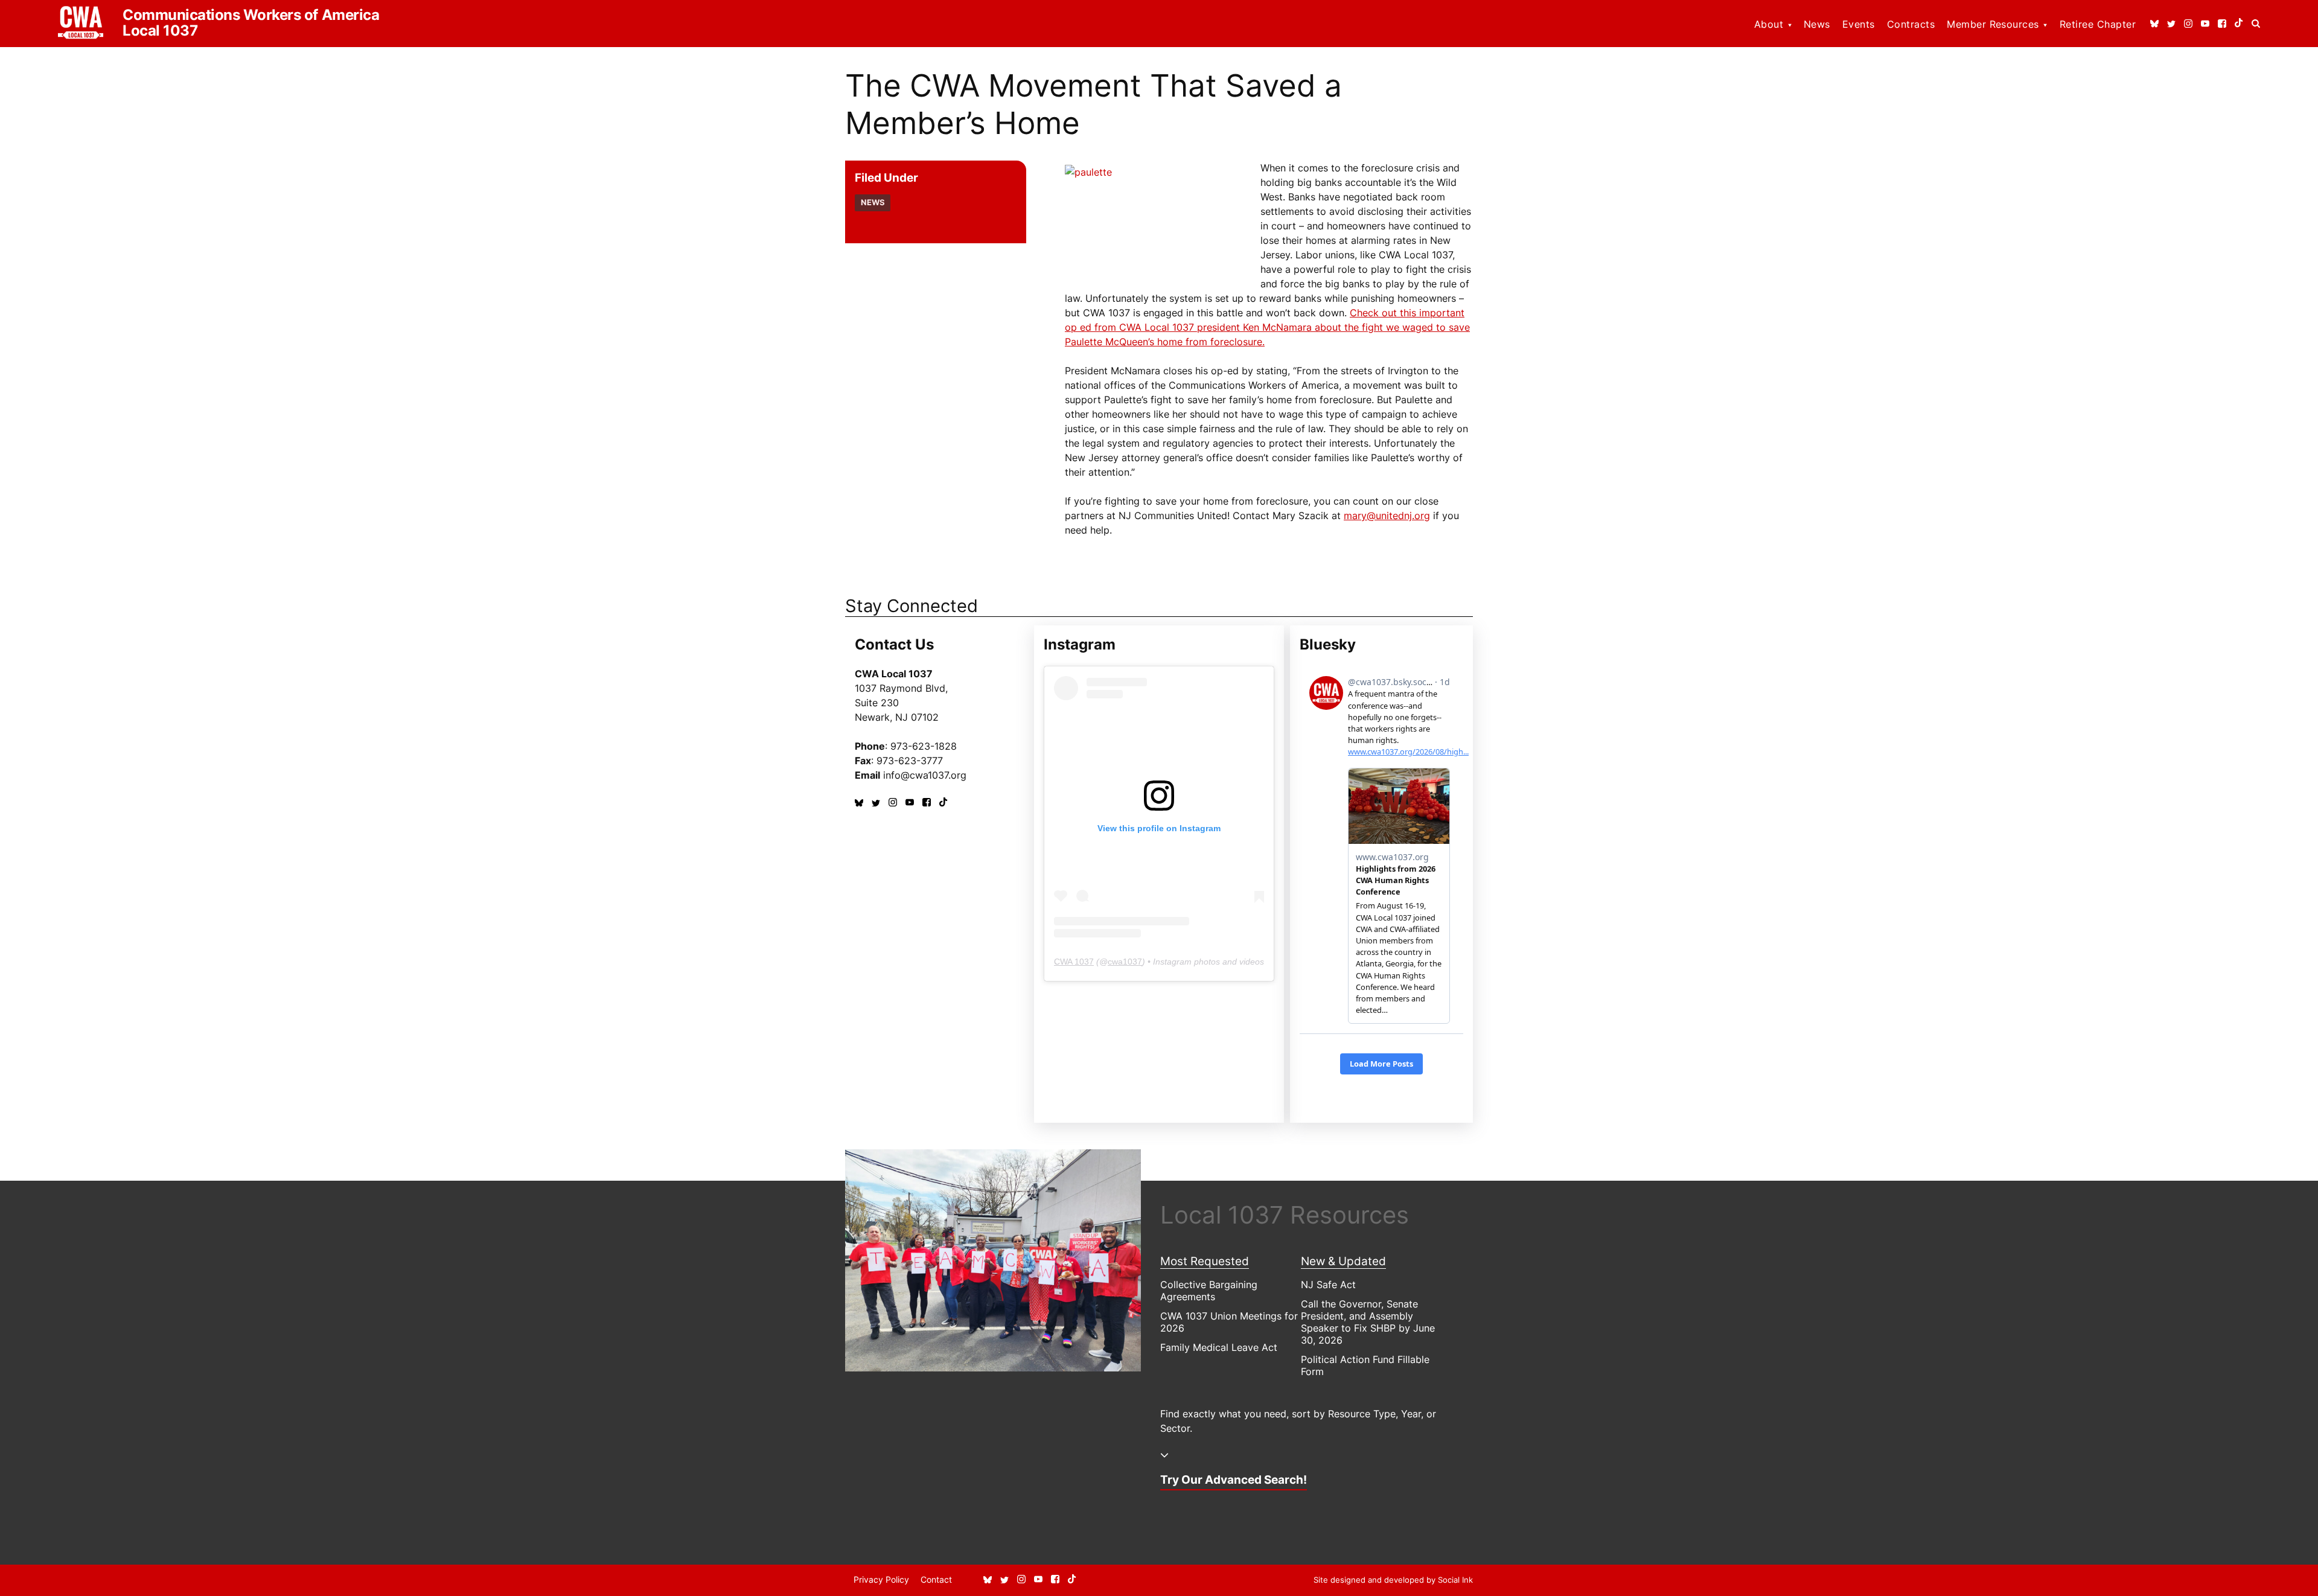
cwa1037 (1125, 962)
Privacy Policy (881, 1579)
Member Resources (1993, 24)
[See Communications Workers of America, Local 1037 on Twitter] (2171, 24)
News (1817, 24)
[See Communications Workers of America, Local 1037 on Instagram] (2188, 24)
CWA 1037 (1074, 962)
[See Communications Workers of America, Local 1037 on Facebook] (2222, 24)
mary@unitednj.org (1387, 516)
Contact (936, 1579)
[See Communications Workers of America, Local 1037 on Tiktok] (2239, 24)
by (1393, 1580)
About (1769, 24)
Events (1859, 24)
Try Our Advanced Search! (1234, 1479)
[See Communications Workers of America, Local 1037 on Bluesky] (2154, 24)
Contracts (1911, 24)
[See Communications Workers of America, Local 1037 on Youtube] (2205, 24)
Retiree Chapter (2098, 24)
